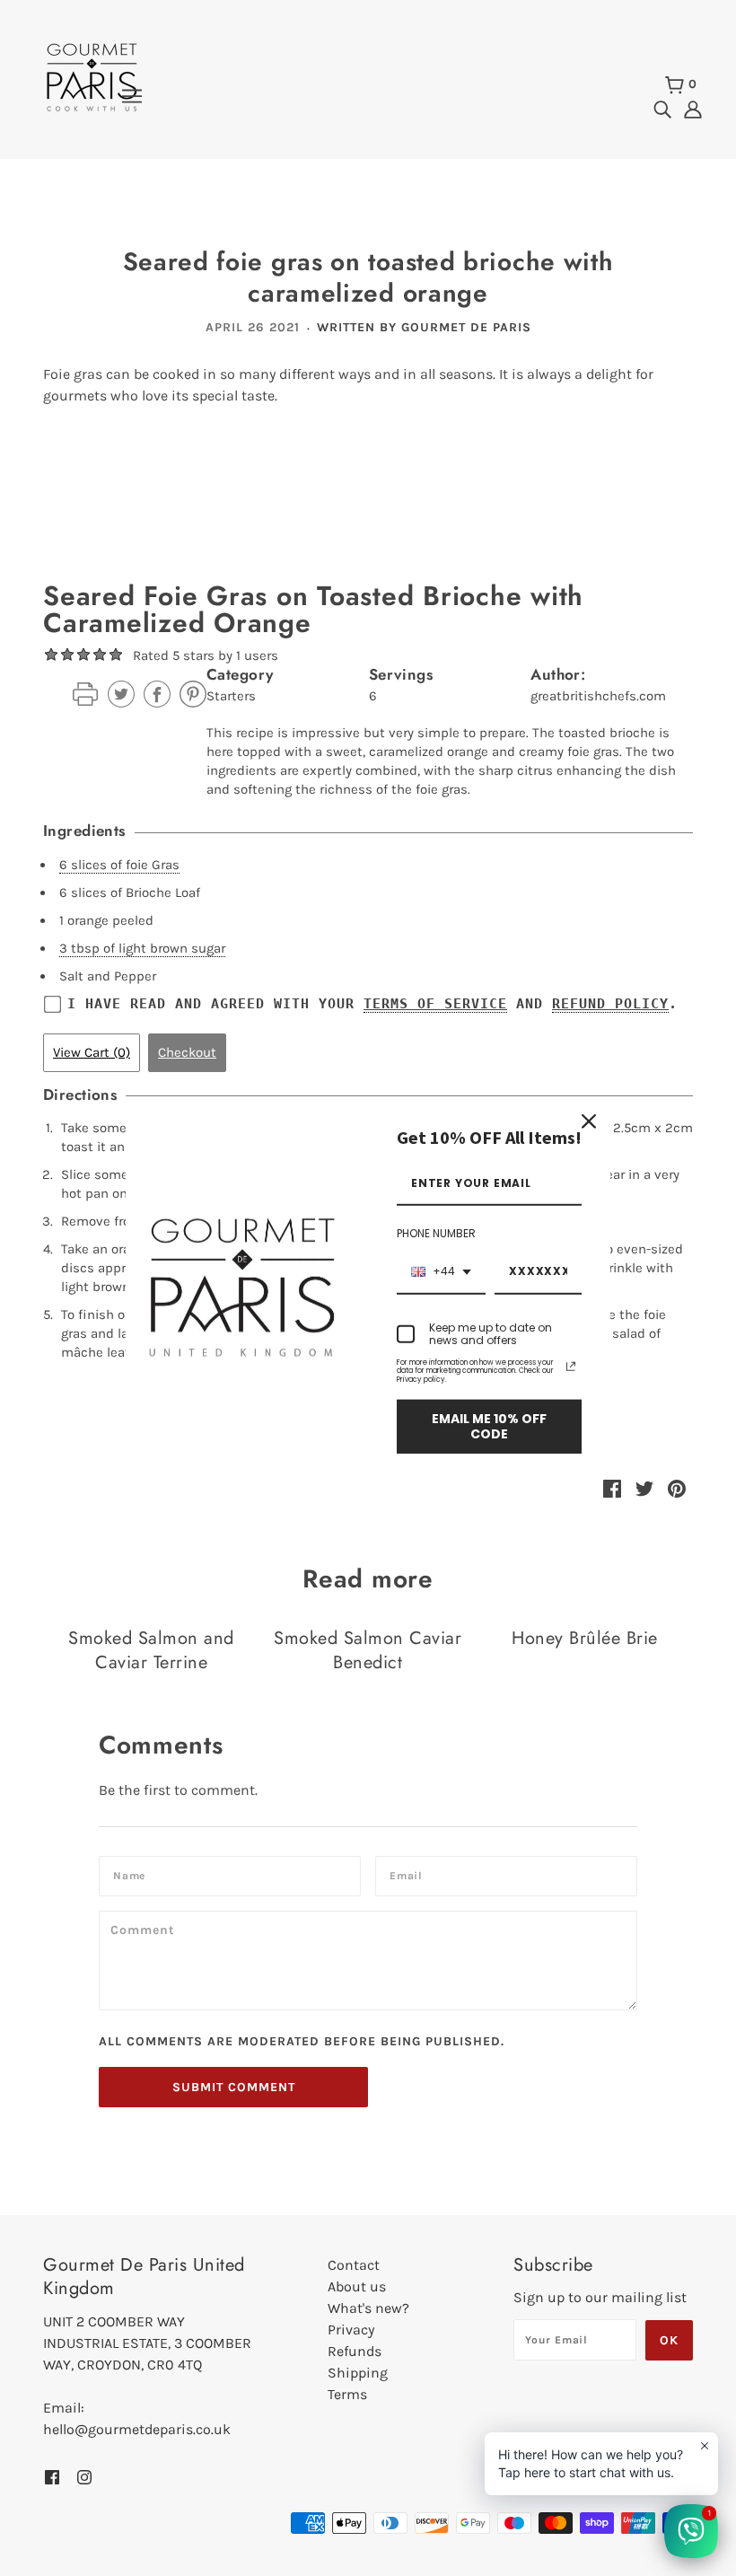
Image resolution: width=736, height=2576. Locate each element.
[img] (662, 108)
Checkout (187, 1052)
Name (132, 1874)
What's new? (368, 2308)
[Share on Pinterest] (677, 1487)
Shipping (358, 2373)
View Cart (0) (92, 1052)
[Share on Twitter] (644, 1487)
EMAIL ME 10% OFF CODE (489, 1426)
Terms (347, 2394)
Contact (354, 2265)
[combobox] (441, 1272)
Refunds (355, 2351)
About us (357, 2286)
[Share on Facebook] (612, 1487)
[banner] (92, 76)
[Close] (589, 1121)
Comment (147, 1929)
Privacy (351, 2330)
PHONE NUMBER (436, 1233)
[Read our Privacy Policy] (571, 1366)
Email (410, 1874)
